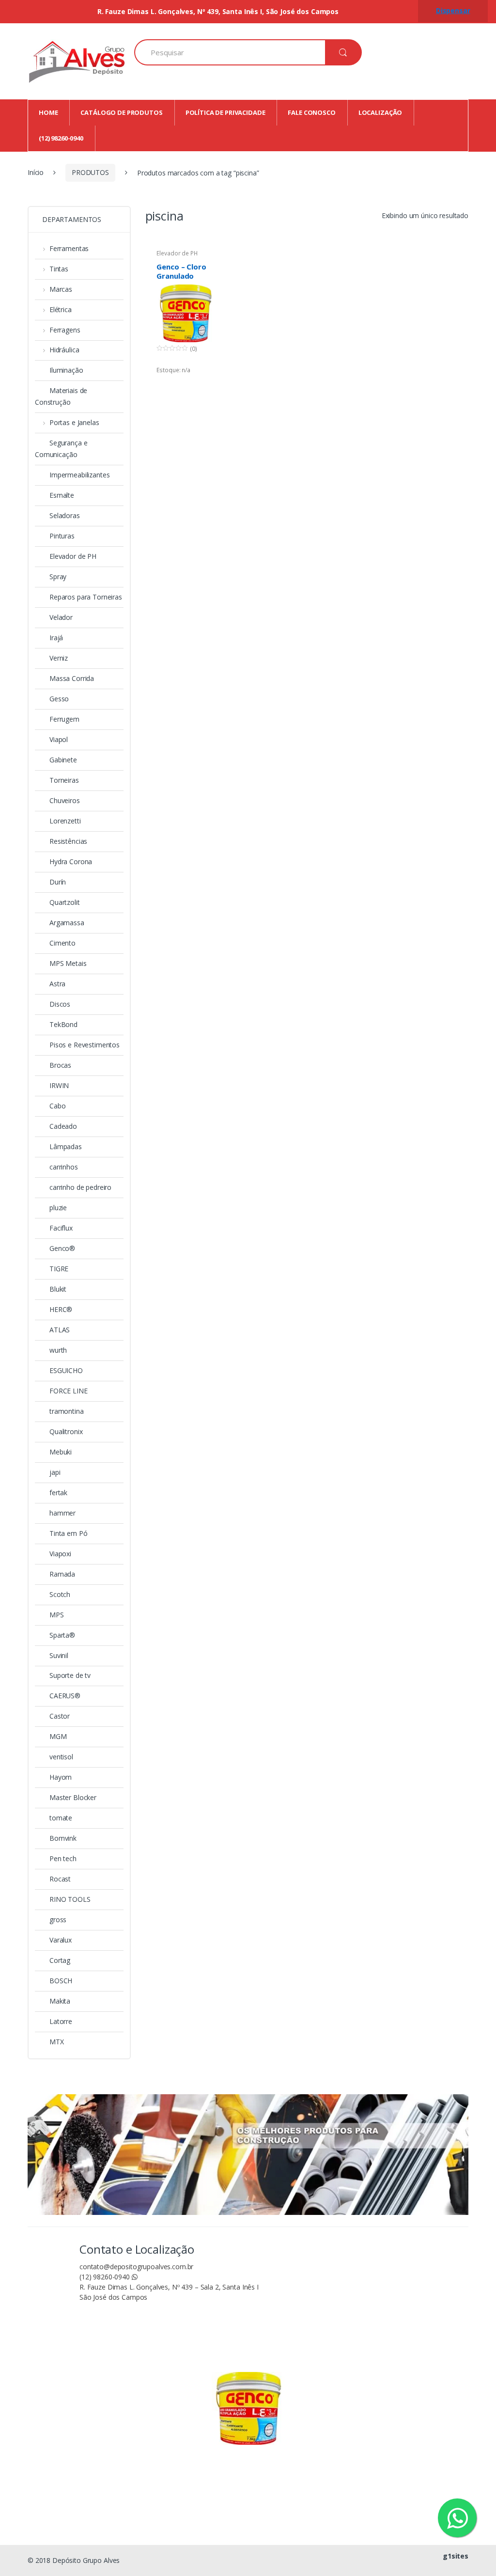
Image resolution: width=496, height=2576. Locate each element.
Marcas (61, 289)
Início (36, 172)
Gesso (59, 699)
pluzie (58, 1208)
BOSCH (61, 1981)
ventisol (61, 1757)
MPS (57, 1615)
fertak (58, 1493)
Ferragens (65, 330)
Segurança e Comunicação (61, 449)
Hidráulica (64, 350)
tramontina (67, 1411)
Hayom (61, 1777)
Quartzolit (65, 902)
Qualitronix (66, 1431)
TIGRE (59, 1269)
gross (58, 1920)
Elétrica (61, 309)
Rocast (60, 1879)
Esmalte (62, 495)
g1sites (456, 2556)
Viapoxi (60, 1554)
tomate (61, 1818)
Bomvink (63, 1838)
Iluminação (66, 370)
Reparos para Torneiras (86, 597)
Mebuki (61, 1452)
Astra (57, 984)
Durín (58, 882)
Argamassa (67, 923)
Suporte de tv (70, 1675)
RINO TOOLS (70, 1899)
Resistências (68, 841)
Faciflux (61, 1228)
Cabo (57, 1106)
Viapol (59, 739)
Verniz (59, 658)
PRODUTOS (90, 172)
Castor (60, 1716)
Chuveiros (65, 800)
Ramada (62, 1574)
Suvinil (59, 1655)
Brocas (60, 1065)
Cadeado (63, 1126)
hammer (62, 1513)
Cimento (62, 943)
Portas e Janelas (74, 422)
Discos (60, 1004)
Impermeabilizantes (79, 475)
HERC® (61, 1309)
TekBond (63, 1024)
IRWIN (59, 1085)
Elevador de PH (177, 253)
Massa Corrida (72, 678)
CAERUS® (65, 1696)
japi (55, 1472)
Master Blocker (73, 1797)
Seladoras (65, 515)
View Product (205, 385)
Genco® (62, 1248)
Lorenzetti (65, 821)
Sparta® (62, 1635)
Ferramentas (69, 248)
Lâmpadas (66, 1146)
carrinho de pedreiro (80, 1187)
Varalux (61, 1940)
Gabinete (63, 760)
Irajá (56, 638)
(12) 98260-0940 (106, 2277)
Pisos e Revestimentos (85, 1045)
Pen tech (63, 1858)
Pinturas (62, 536)
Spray (58, 577)
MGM (58, 1736)
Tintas (59, 269)
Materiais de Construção (61, 396)
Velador (61, 617)
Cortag (60, 1960)
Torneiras (64, 780)
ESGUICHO (66, 1370)
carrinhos (64, 1167)
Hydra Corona (71, 861)
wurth (58, 1350)
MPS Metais (68, 963)
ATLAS (60, 1330)
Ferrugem (64, 719)
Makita (60, 2001)
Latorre (61, 2021)
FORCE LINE (69, 1391)
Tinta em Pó (68, 1533)
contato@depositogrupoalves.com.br (136, 2267)
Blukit (58, 1289)
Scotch (60, 1594)
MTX (57, 2042)
